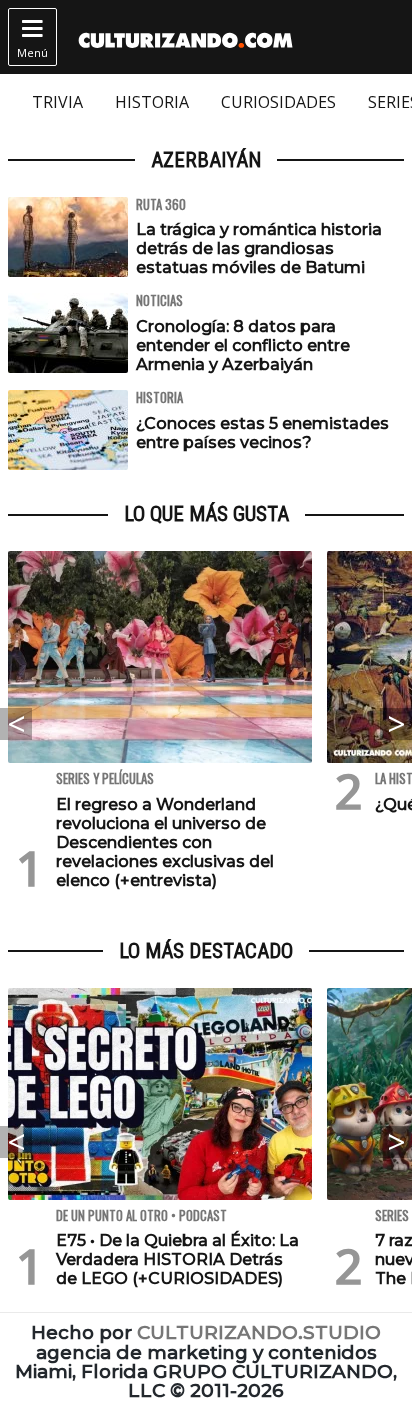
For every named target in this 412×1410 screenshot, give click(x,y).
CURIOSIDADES (278, 102)
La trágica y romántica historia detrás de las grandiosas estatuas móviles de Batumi (259, 248)
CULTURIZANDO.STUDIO (259, 1332)
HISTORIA (152, 102)
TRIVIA (57, 102)
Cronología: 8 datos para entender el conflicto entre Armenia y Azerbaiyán (243, 345)
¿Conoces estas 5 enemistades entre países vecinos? (262, 433)
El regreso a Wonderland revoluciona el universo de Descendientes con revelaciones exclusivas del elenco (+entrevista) (165, 843)
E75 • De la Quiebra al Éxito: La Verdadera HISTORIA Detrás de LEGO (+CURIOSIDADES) (177, 1259)
